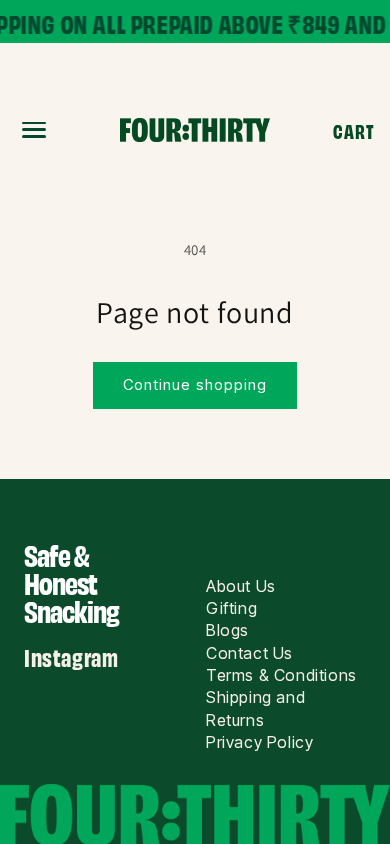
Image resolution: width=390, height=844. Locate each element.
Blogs (227, 630)
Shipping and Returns (255, 708)
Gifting (231, 608)
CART (353, 129)
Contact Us (249, 653)
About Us (241, 586)
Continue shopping (195, 384)
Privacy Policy (259, 742)
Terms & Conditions (281, 675)
